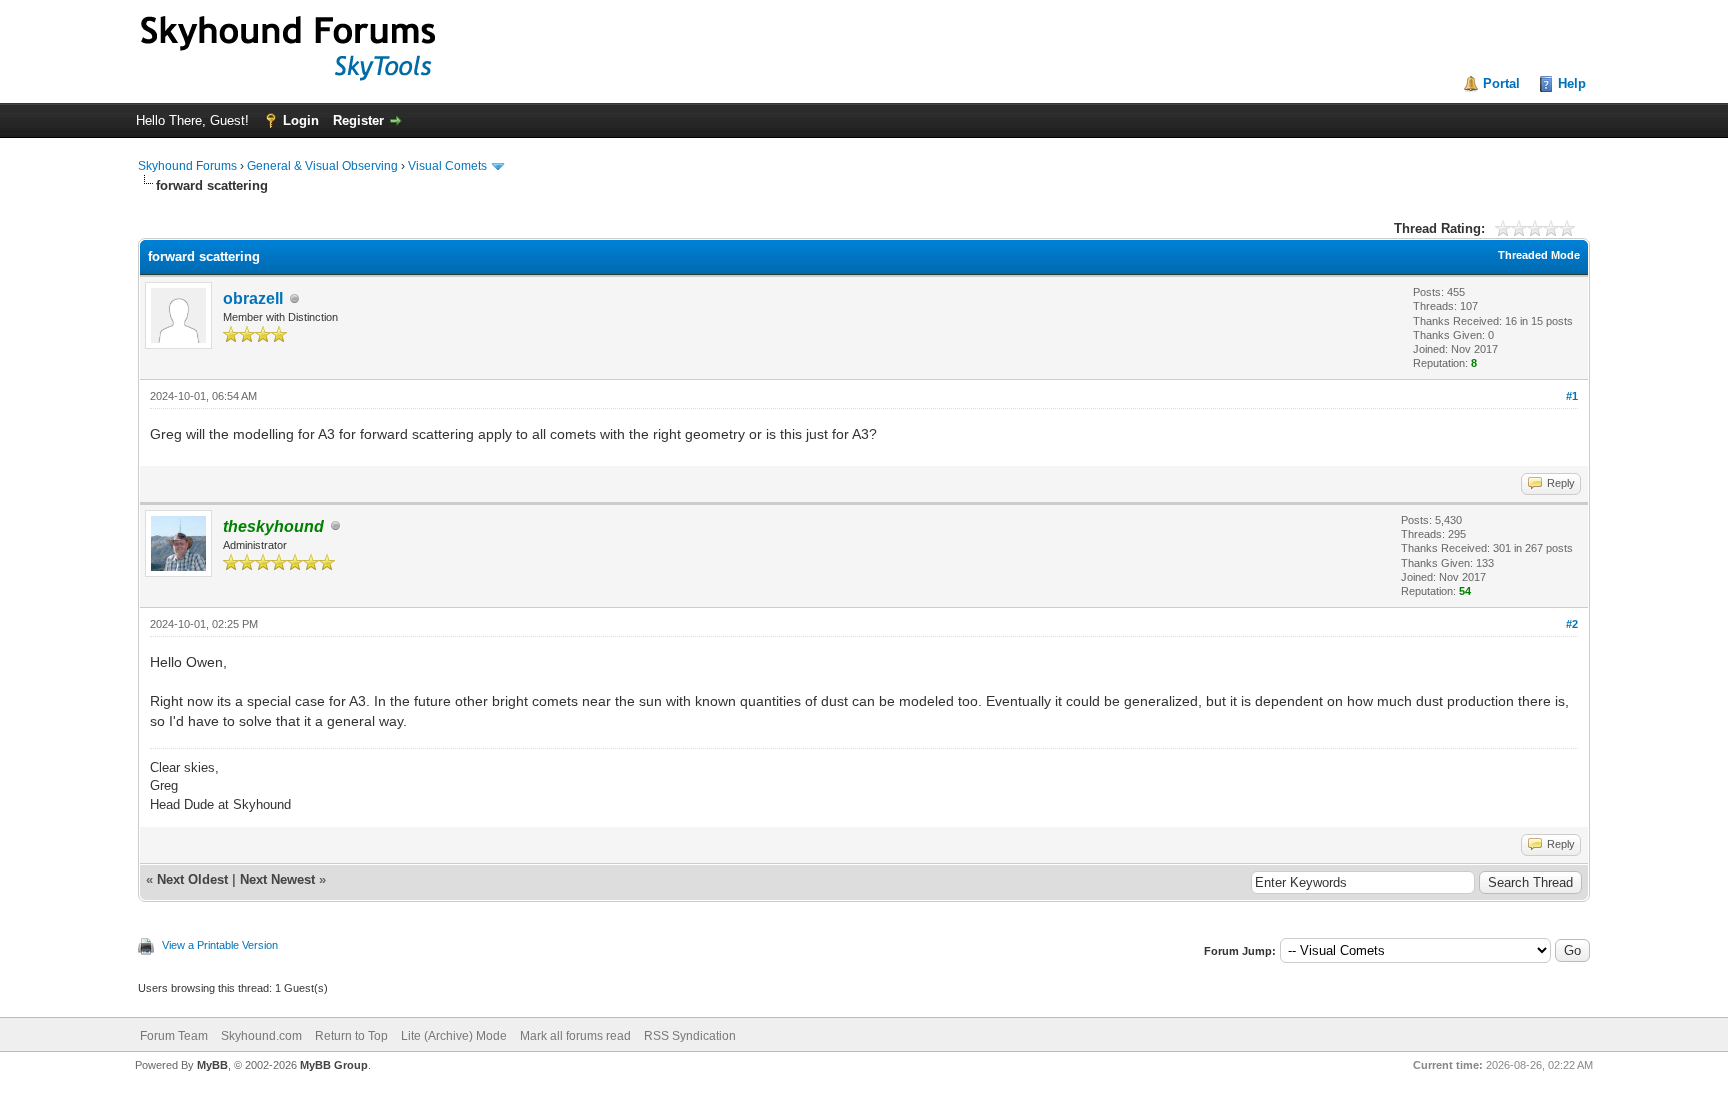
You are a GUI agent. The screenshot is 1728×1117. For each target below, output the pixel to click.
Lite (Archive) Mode (454, 1036)
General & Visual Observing (322, 166)
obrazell (253, 298)
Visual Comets (447, 166)
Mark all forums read (575, 1036)
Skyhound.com (261, 1036)
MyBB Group (334, 1065)
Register (358, 120)
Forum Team (174, 1036)
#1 (1572, 396)
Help (1572, 83)
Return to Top (351, 1036)
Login (301, 120)
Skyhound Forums (187, 166)
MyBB (212, 1065)
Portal (1501, 83)
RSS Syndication (690, 1036)
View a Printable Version (220, 945)
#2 (1572, 624)
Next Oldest (192, 879)
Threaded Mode (1539, 255)
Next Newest (277, 879)
